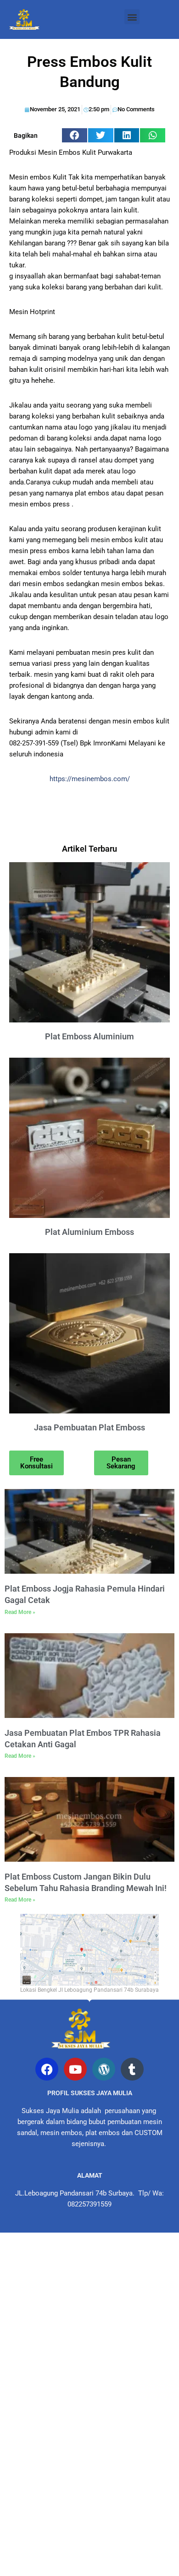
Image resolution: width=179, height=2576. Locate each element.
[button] (132, 17)
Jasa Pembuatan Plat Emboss (89, 1427)
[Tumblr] (132, 2069)
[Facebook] (47, 2069)
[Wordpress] (104, 2069)
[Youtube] (75, 2069)
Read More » (20, 1612)
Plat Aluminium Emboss (89, 1232)
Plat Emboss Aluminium (89, 1036)
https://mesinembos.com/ (90, 779)
